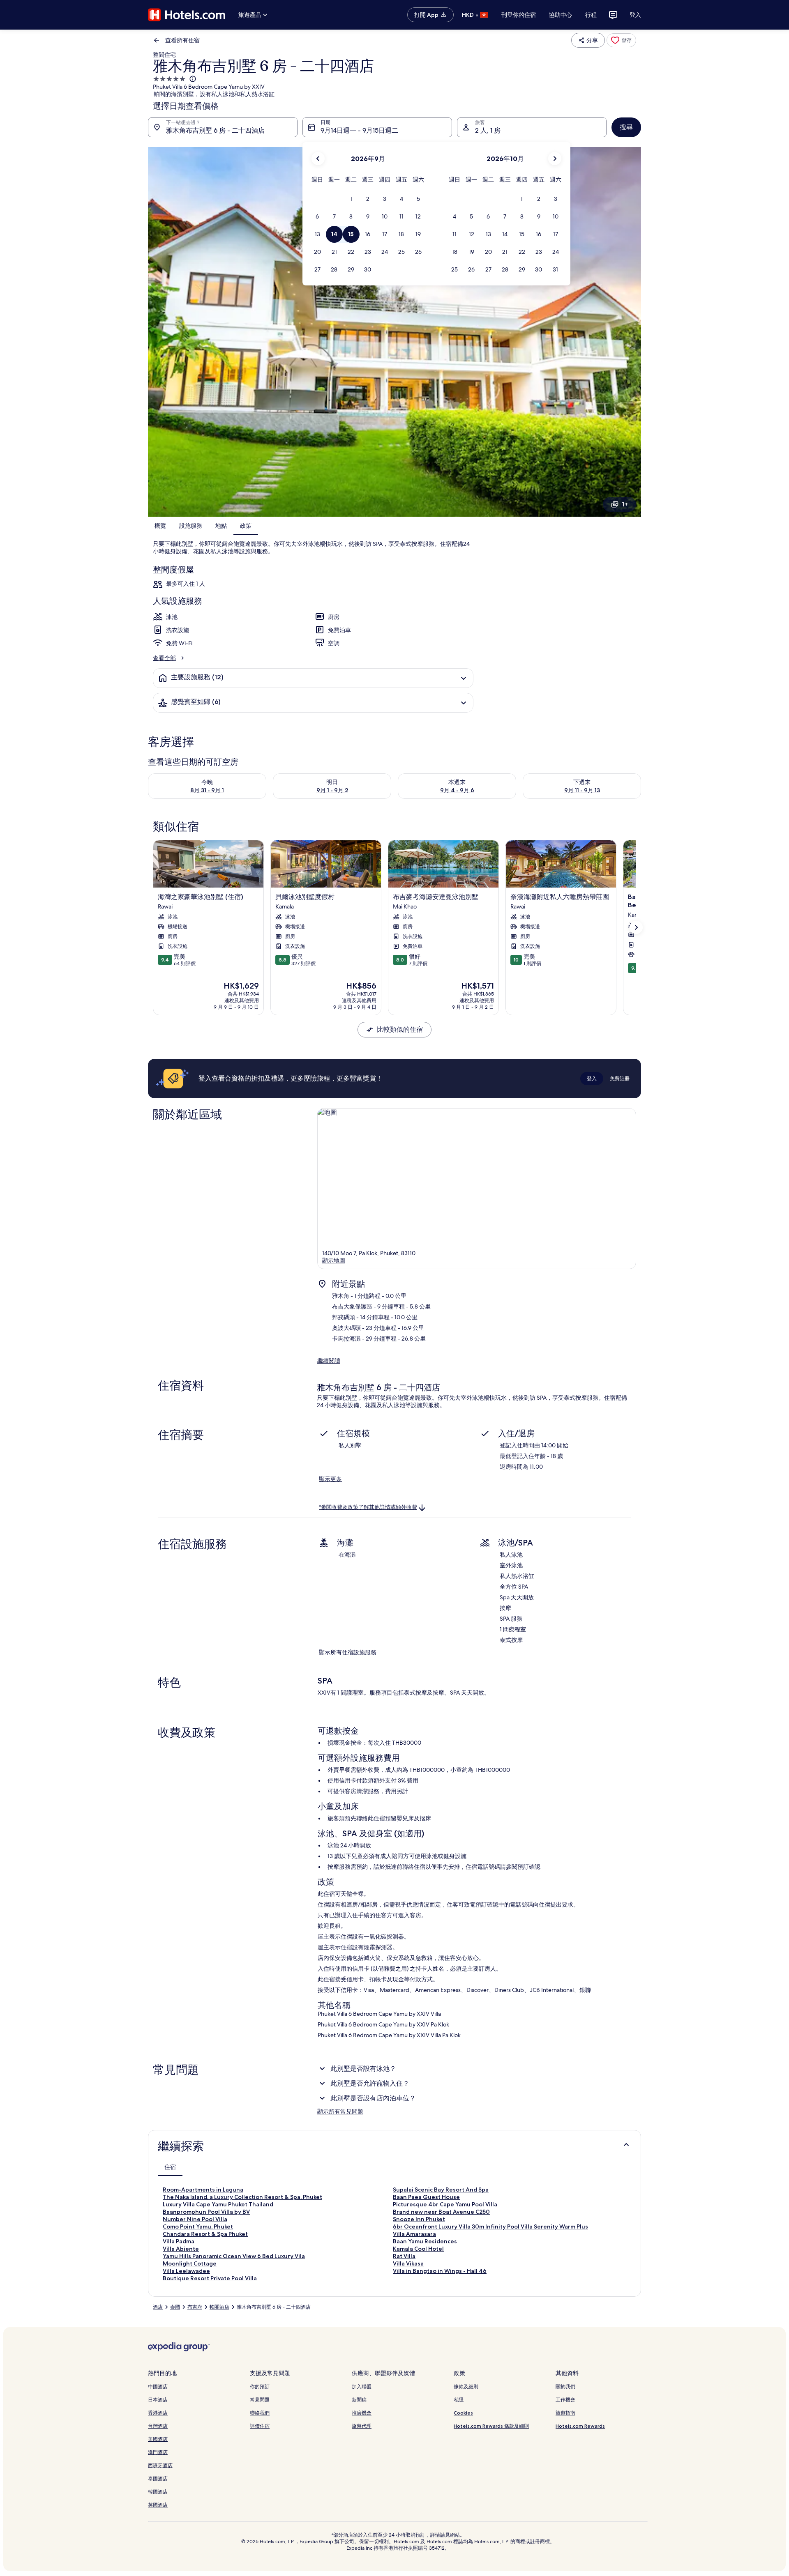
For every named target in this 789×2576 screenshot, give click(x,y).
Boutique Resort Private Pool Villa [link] (210, 2278)
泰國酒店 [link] (158, 2478)
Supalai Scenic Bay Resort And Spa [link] (441, 2190)
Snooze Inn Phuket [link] (419, 2219)
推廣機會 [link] (362, 2413)
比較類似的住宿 (400, 1029)
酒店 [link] (158, 2307)
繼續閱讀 (329, 1361)
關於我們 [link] (565, 2386)
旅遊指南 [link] (565, 2413)
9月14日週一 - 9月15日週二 (359, 130)
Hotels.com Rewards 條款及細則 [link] (491, 2426)
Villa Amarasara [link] (414, 2234)
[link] (621, 40)
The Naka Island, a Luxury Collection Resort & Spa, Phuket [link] (242, 2197)
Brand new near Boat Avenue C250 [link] (441, 2212)
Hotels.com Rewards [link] (580, 2426)
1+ (625, 504)
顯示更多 (330, 1479)
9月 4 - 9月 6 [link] (457, 790)
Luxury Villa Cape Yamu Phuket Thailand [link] (218, 2204)
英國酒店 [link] (158, 2505)
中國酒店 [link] (158, 2386)
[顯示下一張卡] (636, 927)
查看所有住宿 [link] (182, 40)
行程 (591, 15)
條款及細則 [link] (466, 2386)
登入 (635, 15)
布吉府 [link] (195, 2307)
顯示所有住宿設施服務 (348, 1652)
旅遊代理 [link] (362, 2426)
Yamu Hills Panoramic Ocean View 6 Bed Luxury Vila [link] (234, 2256)
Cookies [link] (463, 2413)
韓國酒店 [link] (158, 2492)
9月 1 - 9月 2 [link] (332, 790)
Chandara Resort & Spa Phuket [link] (205, 2234)
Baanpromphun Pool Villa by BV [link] (206, 2212)
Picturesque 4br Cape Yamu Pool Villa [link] (445, 2204)
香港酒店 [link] (158, 2413)
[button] (351, 199)
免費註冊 (620, 1078)
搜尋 (626, 127)
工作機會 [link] (565, 2400)
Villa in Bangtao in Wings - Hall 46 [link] (440, 2271)
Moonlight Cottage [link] (190, 2263)
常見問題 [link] (260, 2400)
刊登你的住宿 (519, 15)
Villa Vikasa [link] (408, 2263)
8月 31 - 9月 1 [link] (207, 790)
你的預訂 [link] (260, 2386)
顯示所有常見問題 (340, 2111)
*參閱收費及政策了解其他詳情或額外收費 (368, 1507)
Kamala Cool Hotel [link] (418, 2249)
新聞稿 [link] (359, 2400)
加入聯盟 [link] (362, 2386)
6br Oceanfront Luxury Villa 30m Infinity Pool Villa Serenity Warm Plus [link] (490, 2226)
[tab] (170, 2167)
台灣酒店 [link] (158, 2426)
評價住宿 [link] (260, 2426)
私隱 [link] (459, 2400)
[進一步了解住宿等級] (192, 79)
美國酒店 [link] (158, 2439)
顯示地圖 (334, 1260)
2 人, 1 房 (488, 130)
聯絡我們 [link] (260, 2413)
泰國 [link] (175, 2307)
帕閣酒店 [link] (219, 2307)
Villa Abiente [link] (181, 2249)
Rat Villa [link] (404, 2256)
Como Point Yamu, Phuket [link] (198, 2226)
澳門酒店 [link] (158, 2452)
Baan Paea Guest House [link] (426, 2197)
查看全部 (164, 658)
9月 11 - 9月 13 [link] (582, 790)
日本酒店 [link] (158, 2400)
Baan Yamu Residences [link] (425, 2241)
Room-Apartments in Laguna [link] (203, 2190)
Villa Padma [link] (179, 2241)
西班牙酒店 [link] (160, 2465)
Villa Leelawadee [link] (186, 2271)
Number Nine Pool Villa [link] (195, 2219)
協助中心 (561, 15)
